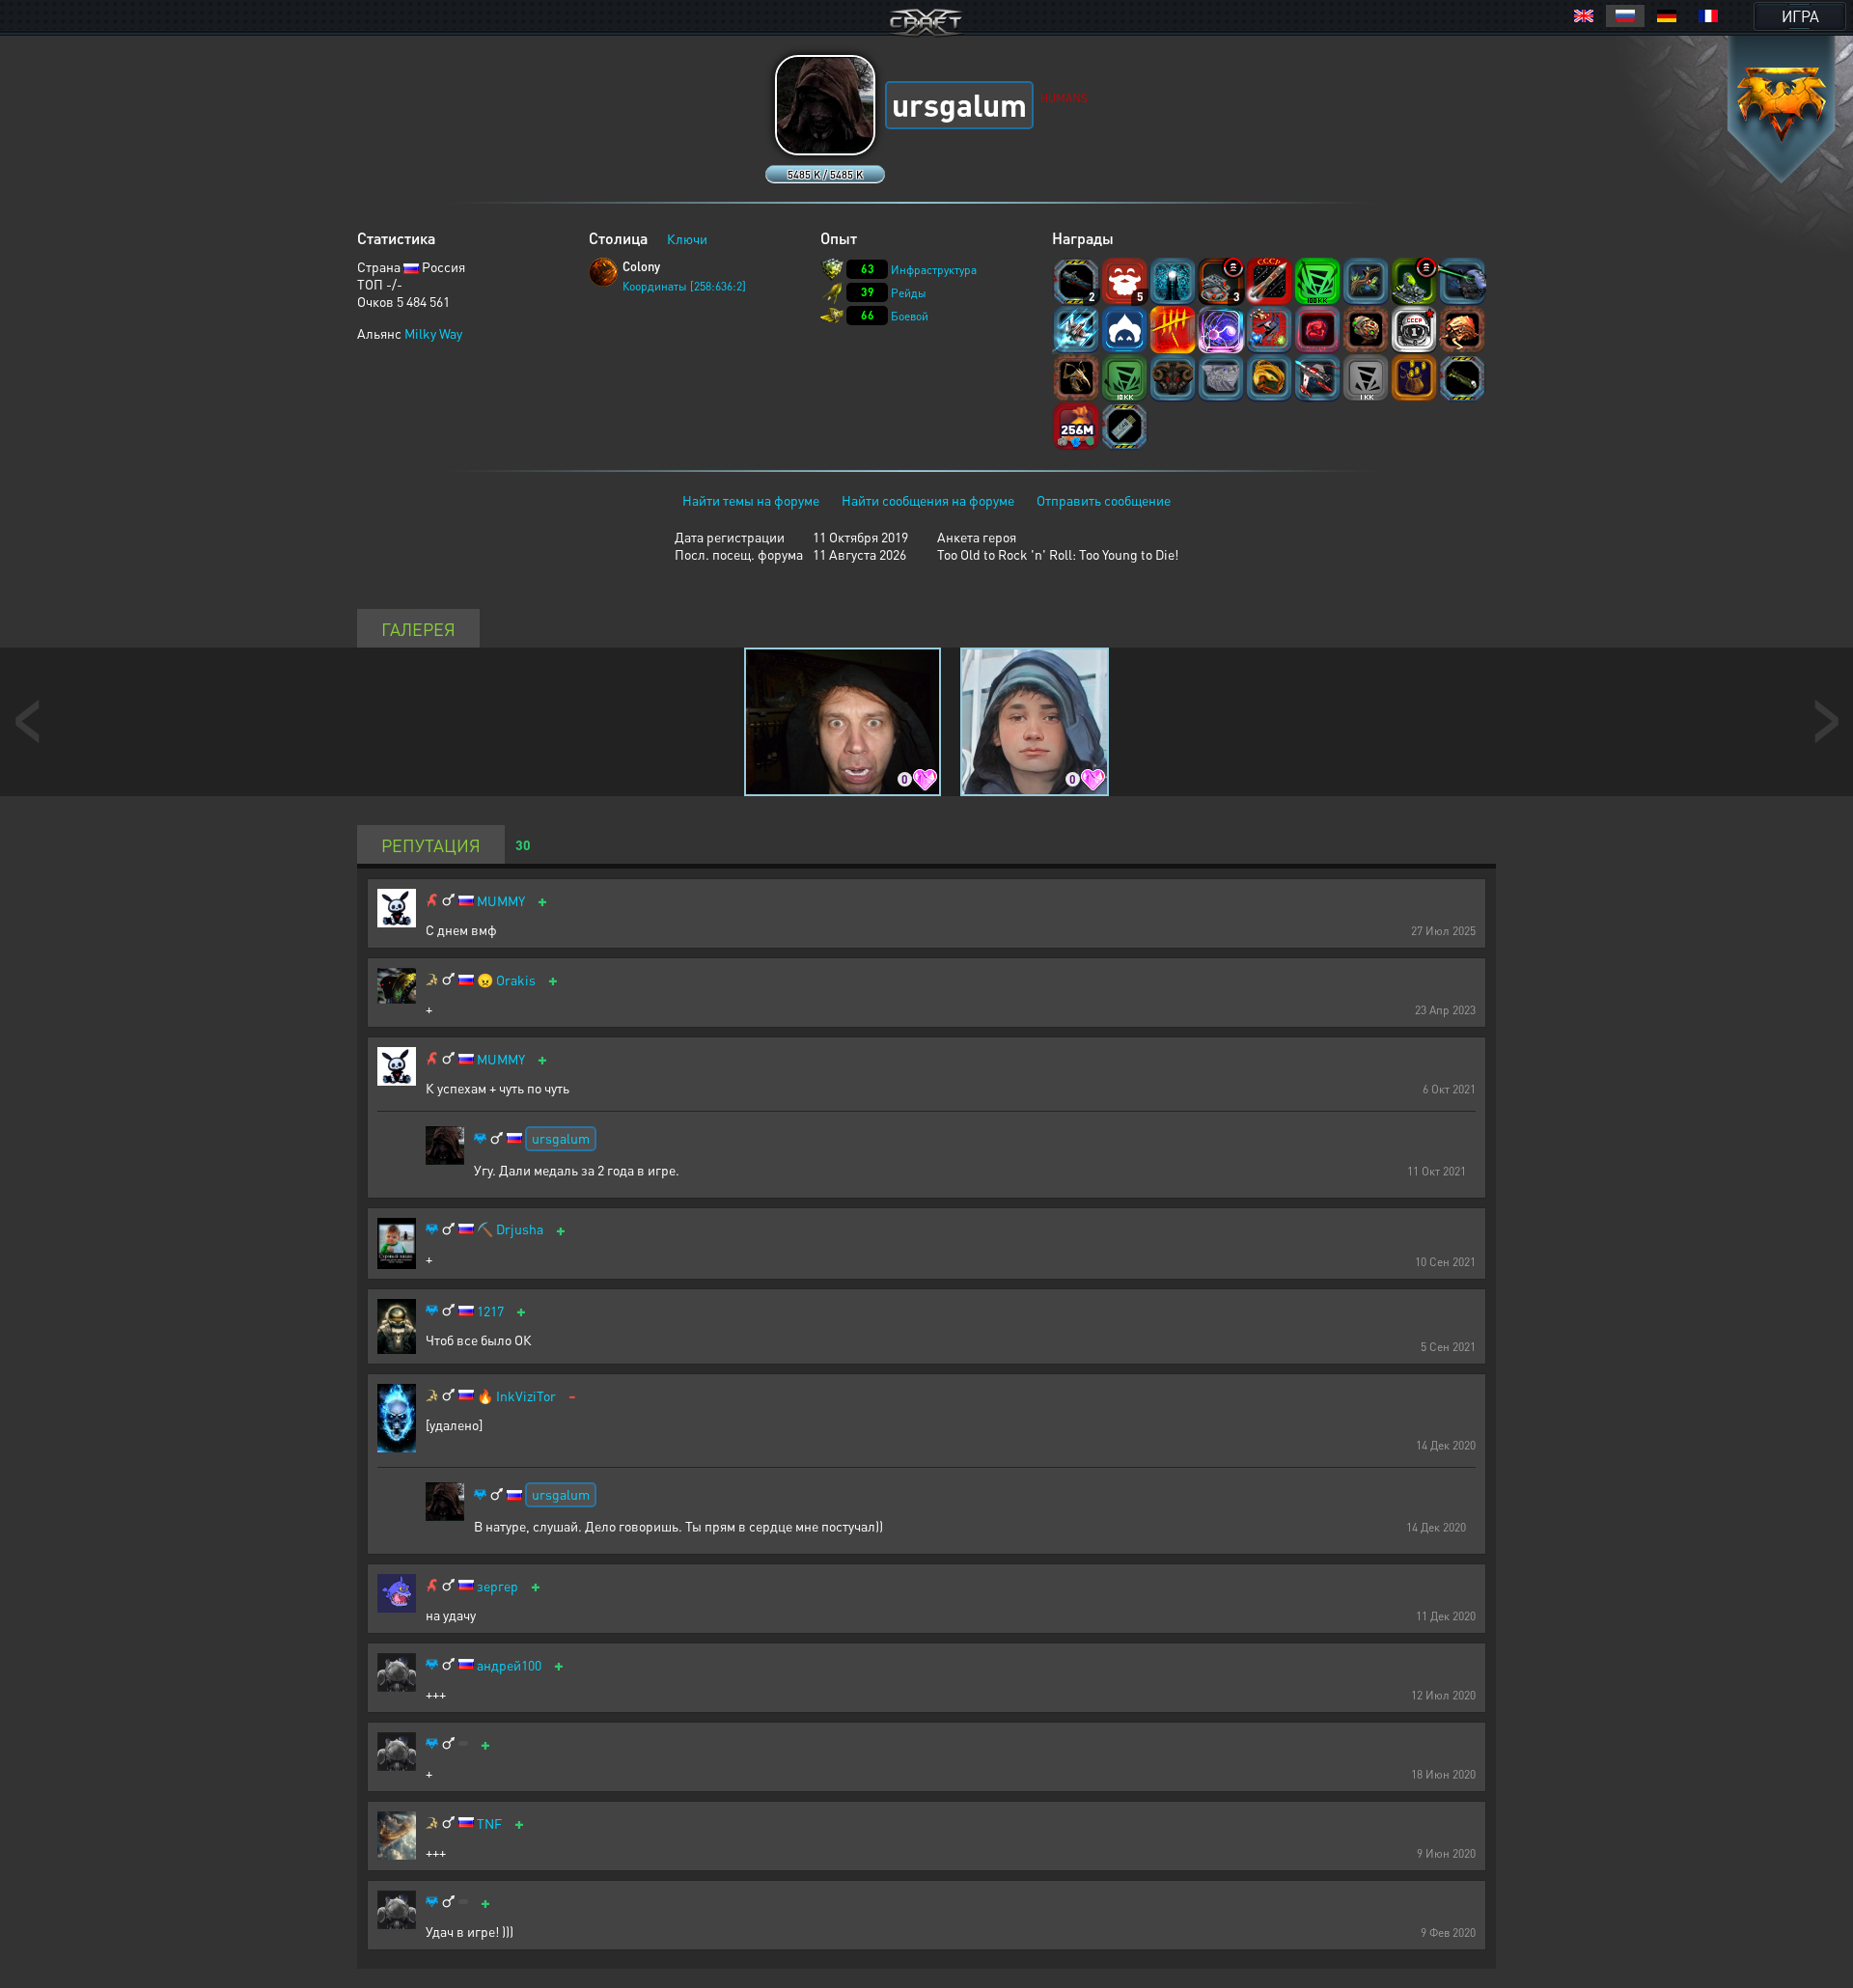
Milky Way (433, 333)
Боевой (910, 316)
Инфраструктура (934, 270)
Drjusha (520, 1229)
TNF (489, 1823)
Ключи (687, 238)
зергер (498, 1586)
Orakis (516, 980)
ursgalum (561, 1138)
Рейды (909, 293)
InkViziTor (526, 1396)
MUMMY (501, 901)
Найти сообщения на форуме (928, 500)
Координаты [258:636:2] (684, 286)
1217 (490, 1311)
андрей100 (509, 1665)
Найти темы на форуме (751, 500)
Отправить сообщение (1104, 500)
